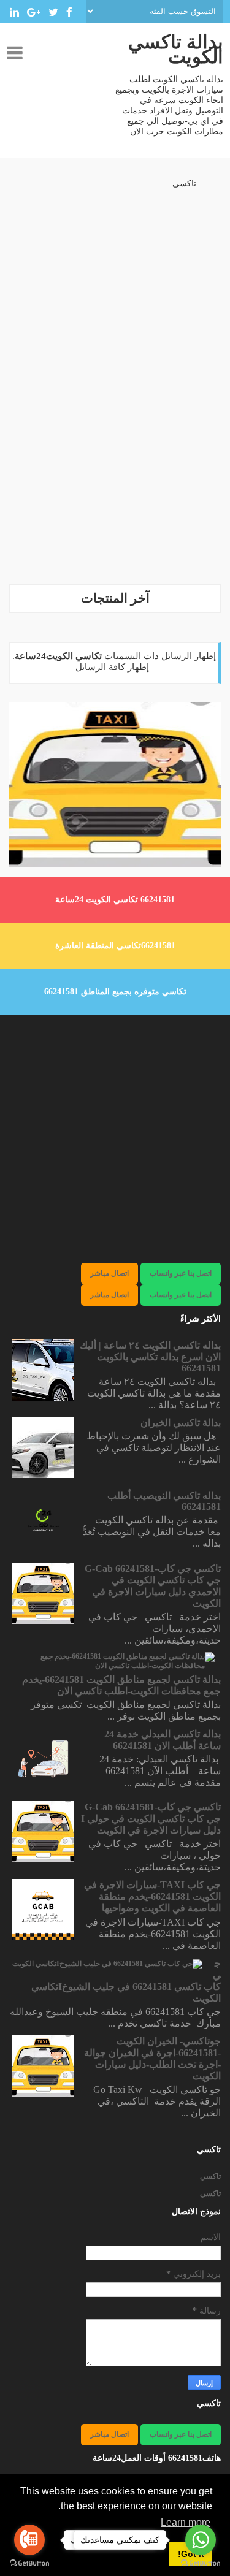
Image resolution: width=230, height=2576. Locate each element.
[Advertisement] (115, 459)
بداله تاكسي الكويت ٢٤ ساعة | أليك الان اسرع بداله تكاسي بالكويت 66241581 (150, 1357)
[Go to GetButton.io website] (29, 2563)
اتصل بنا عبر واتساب (181, 1273)
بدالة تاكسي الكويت (176, 49)
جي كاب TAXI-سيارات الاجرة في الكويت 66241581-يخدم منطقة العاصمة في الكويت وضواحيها (152, 1896)
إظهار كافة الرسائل (112, 667)
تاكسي (184, 184)
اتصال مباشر (109, 1273)
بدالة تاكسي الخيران (181, 1423)
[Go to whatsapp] (201, 2540)
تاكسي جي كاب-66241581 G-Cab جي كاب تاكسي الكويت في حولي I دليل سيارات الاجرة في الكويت (151, 1819)
